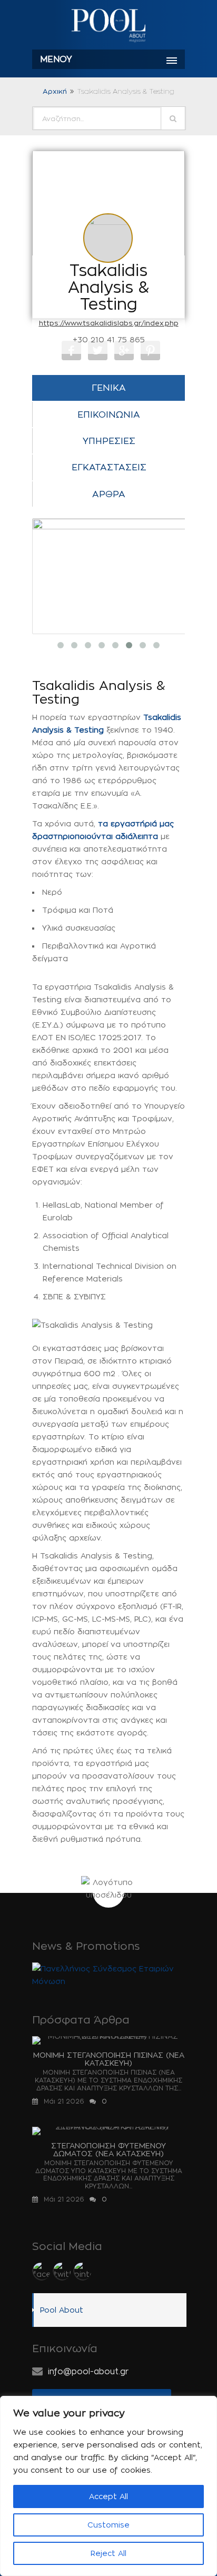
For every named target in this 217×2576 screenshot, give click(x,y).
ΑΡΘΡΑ (109, 494)
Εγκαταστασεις (109, 467)
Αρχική (55, 91)
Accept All (108, 2496)
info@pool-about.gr (88, 2371)
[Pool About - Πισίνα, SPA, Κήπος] (108, 26)
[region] (108, 2486)
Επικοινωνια (109, 414)
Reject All (108, 2553)
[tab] (108, 388)
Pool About (62, 2310)
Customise (108, 2525)
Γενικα (109, 388)
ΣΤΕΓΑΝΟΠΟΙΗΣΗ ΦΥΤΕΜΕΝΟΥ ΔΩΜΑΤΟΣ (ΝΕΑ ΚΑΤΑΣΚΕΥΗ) (108, 2149)
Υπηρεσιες (109, 441)
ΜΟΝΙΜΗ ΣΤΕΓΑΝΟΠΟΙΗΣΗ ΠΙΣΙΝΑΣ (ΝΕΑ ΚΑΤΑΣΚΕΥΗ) (109, 2059)
